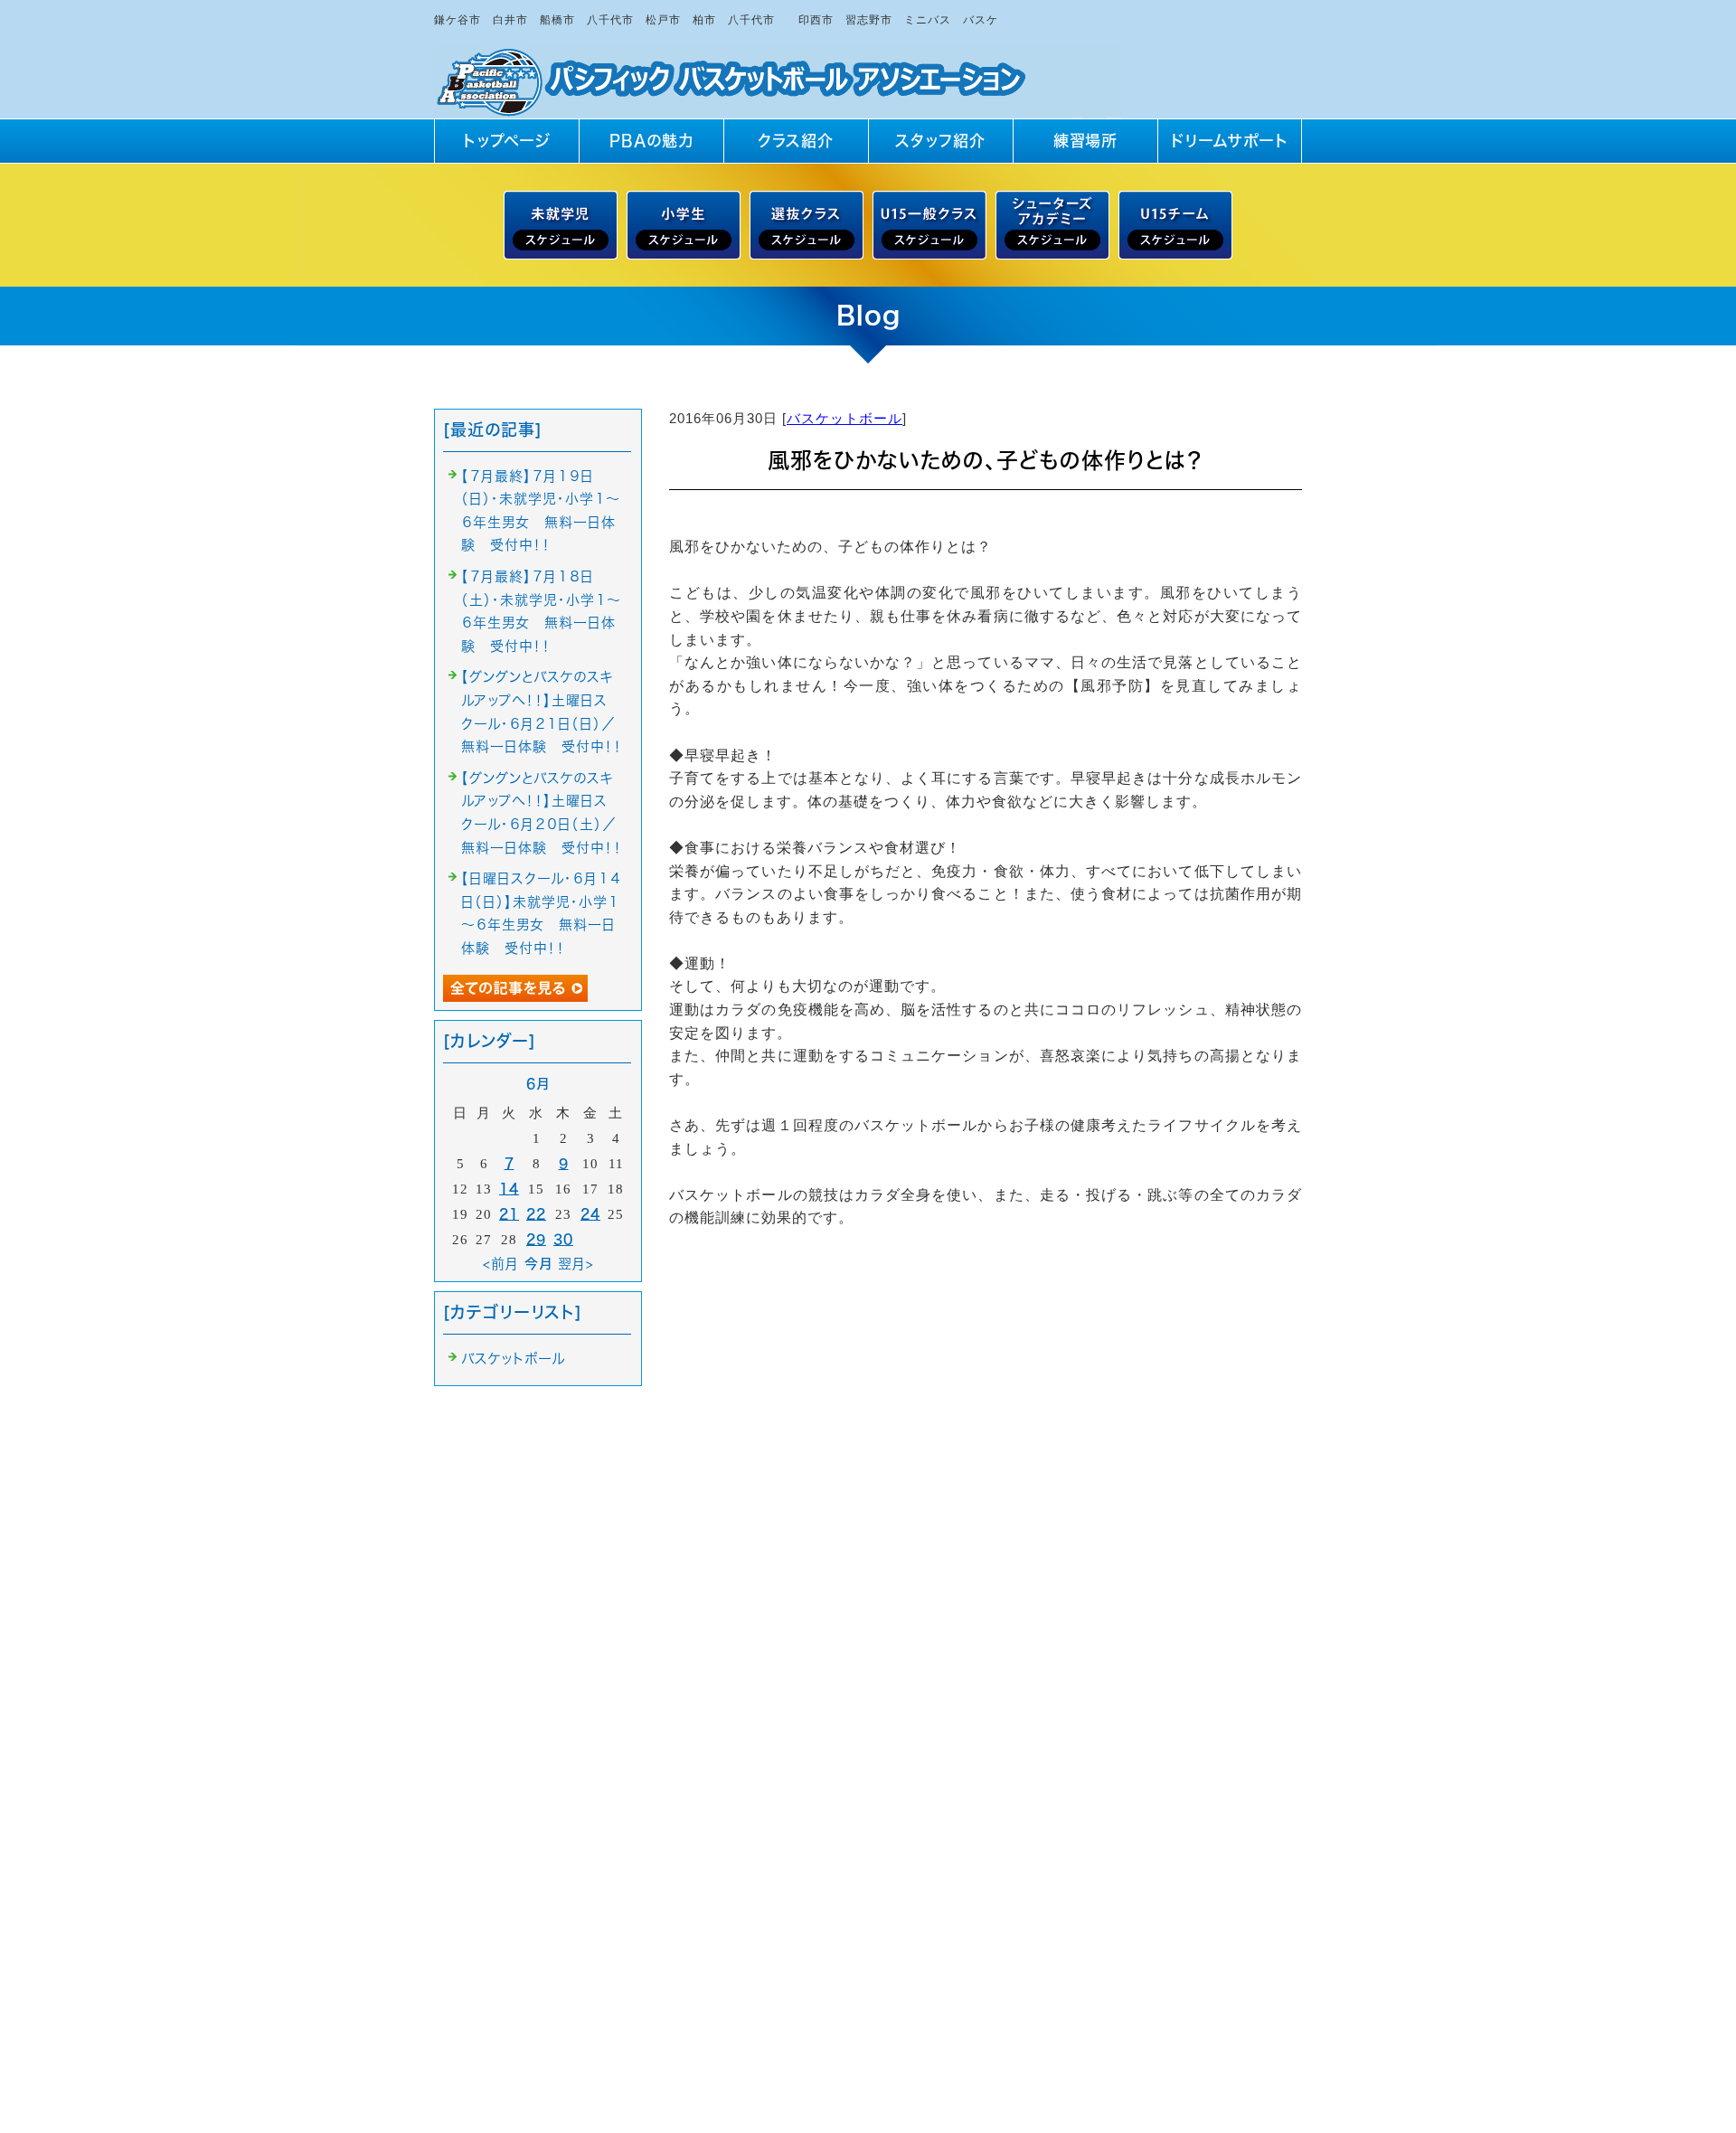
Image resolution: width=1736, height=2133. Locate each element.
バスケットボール (844, 418)
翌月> (576, 1264)
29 (536, 1239)
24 (590, 1214)
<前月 (501, 1264)
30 (563, 1239)
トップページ (507, 141)
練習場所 (1085, 141)
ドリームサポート (1230, 141)
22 (536, 1214)
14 (509, 1189)
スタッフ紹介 (940, 141)
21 (509, 1214)
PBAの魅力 (651, 141)
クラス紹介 (796, 141)
